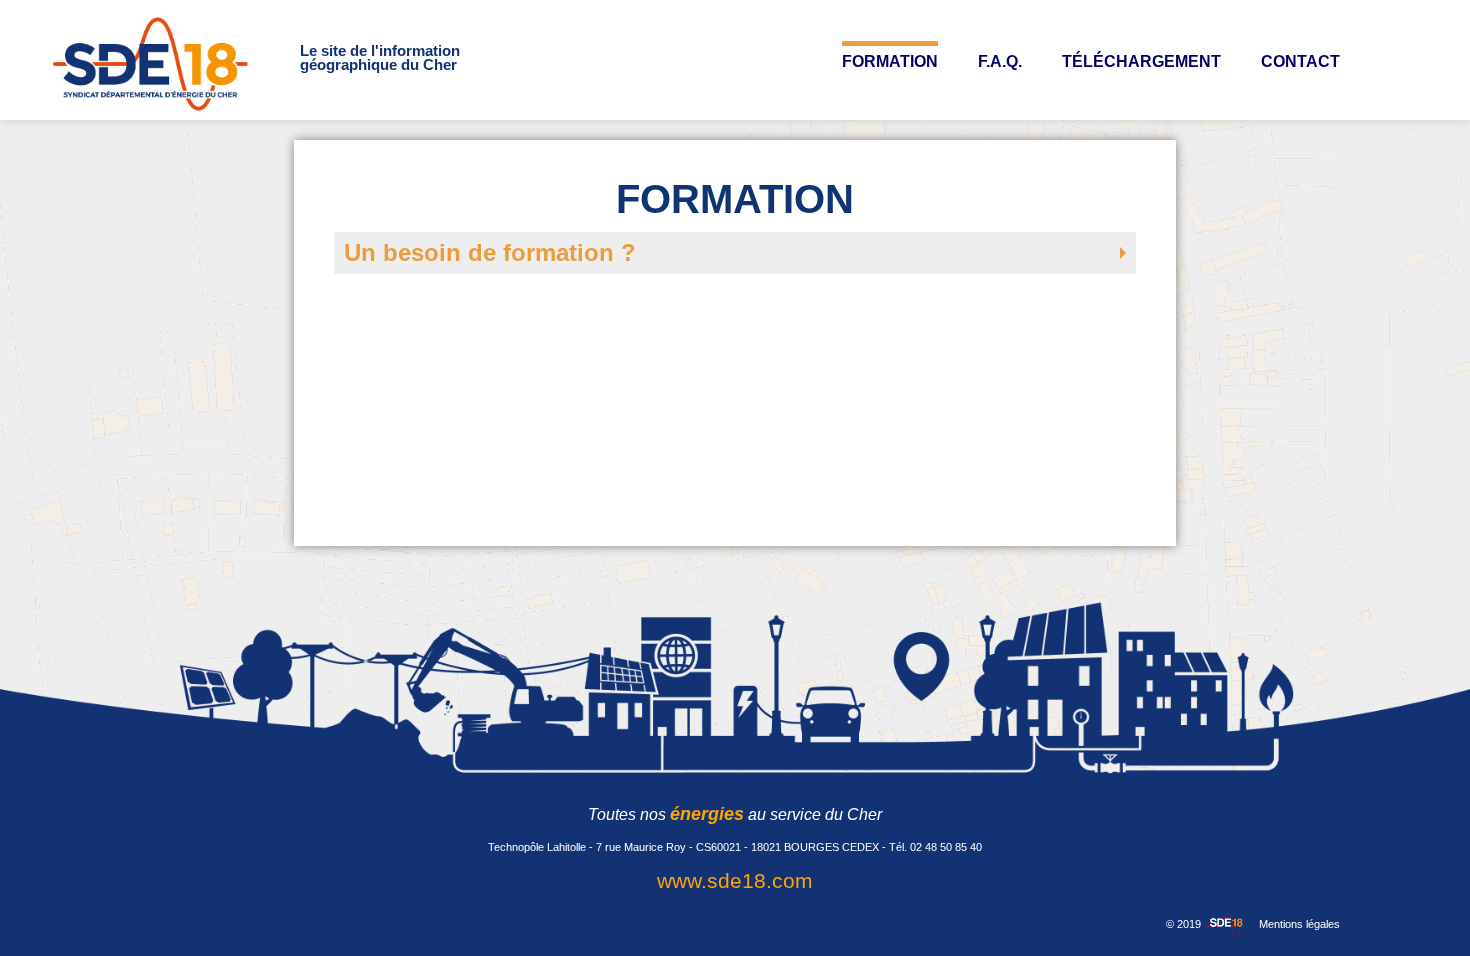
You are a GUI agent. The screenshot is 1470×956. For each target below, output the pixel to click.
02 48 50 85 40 (946, 847)
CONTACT (1300, 61)
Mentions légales (1299, 924)
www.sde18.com (735, 880)
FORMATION (890, 61)
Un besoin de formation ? (490, 252)
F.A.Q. (1000, 61)
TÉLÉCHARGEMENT (1141, 61)
